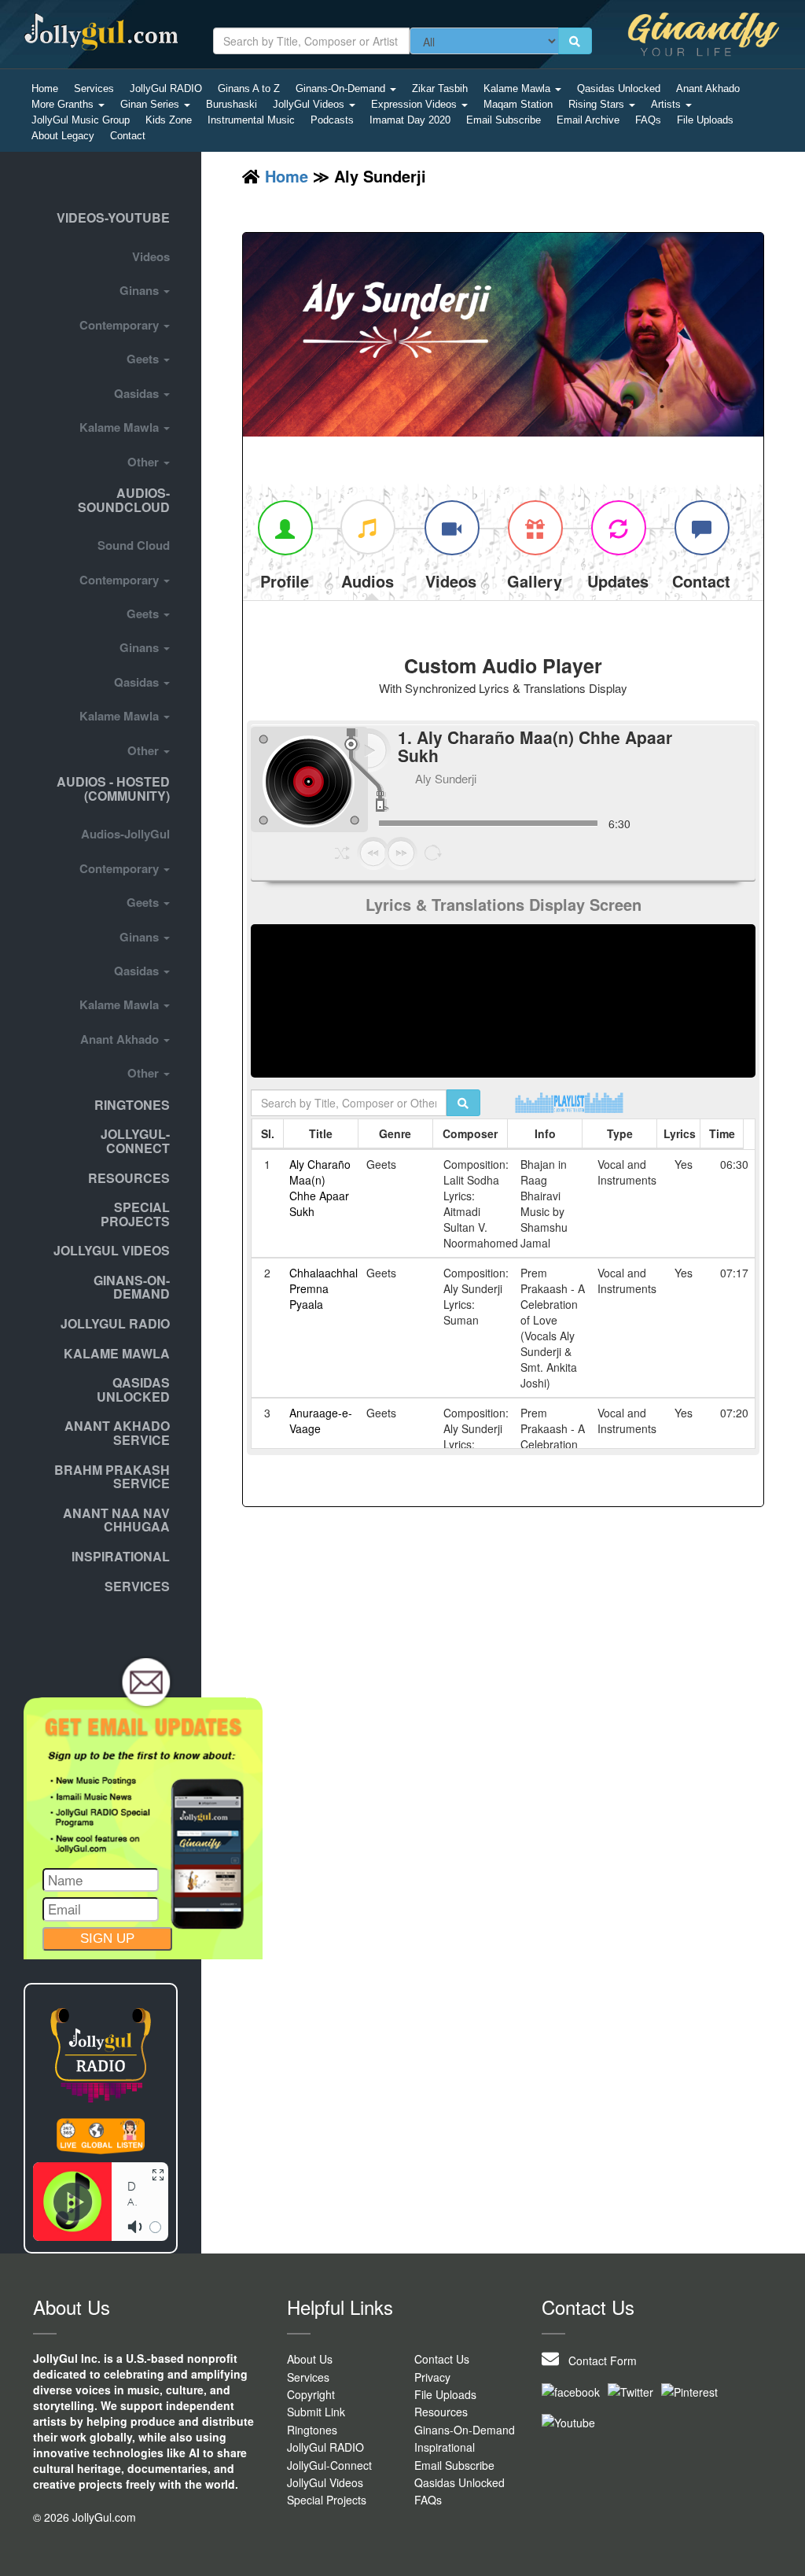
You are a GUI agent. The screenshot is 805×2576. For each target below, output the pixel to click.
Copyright (311, 2394)
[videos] (451, 527)
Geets (144, 359)
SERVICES (137, 1586)
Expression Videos (415, 104)
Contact (128, 136)
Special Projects (327, 2500)
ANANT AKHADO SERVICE (117, 1433)
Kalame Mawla (518, 88)
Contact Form (598, 2360)
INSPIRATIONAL (121, 1556)
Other (145, 462)
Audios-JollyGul (125, 834)
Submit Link (316, 2412)
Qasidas (138, 393)
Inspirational (445, 2447)
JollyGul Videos (310, 104)
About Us (310, 2359)
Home (45, 88)
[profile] (285, 527)
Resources (129, 1178)
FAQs (648, 120)
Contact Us (442, 2359)
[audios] (368, 527)
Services (94, 88)
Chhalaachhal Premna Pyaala (323, 1288)
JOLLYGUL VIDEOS (112, 1250)
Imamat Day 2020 (410, 120)
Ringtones (132, 1105)
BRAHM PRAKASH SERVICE (112, 1477)
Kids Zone (169, 120)
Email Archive (588, 120)
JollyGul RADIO (166, 88)
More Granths (64, 104)
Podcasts (332, 120)
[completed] (701, 527)
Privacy (432, 2377)
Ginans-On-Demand (342, 88)
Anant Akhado (708, 88)
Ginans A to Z (249, 88)
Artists (667, 104)
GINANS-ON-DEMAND (132, 1287)
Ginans (141, 290)
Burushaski (232, 104)
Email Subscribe (504, 120)
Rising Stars (598, 104)
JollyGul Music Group (81, 120)
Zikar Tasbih (440, 88)
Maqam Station (518, 104)
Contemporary (121, 325)
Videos (151, 256)
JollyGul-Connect (329, 2465)
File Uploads (705, 120)
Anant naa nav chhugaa (116, 1520)
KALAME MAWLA (117, 1353)
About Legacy (63, 136)
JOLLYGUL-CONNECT (135, 1141)
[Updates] (618, 527)
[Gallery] (535, 527)
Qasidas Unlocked (619, 88)
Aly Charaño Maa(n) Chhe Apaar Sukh (320, 1188)
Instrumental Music (251, 120)
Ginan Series (151, 104)
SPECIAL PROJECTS (135, 1214)
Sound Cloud (134, 545)
